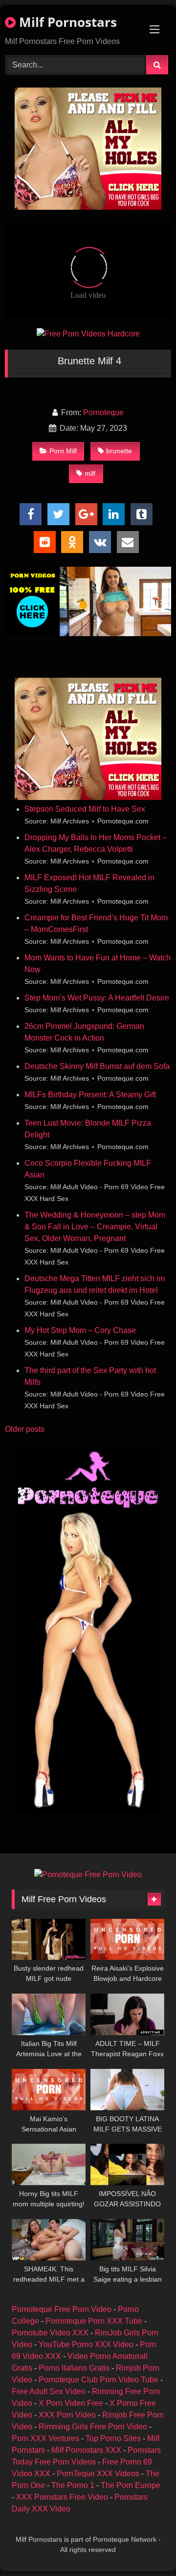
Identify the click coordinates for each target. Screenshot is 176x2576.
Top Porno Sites (113, 2438)
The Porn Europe (131, 2485)
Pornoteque (103, 412)
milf (90, 473)
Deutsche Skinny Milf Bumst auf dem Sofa (97, 1066)
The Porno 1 (73, 2485)
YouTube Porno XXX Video (86, 2344)
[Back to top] (146, 2547)
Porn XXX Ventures (45, 2438)
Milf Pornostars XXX (86, 2450)
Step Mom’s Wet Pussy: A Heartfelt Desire (97, 998)
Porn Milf (63, 451)
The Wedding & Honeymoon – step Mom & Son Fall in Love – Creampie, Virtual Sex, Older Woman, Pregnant (95, 1227)
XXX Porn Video (67, 2415)
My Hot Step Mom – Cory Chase (80, 1330)
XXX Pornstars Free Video (62, 2497)
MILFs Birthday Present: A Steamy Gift (90, 1095)
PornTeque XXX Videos (98, 2474)
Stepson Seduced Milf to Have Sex (85, 809)
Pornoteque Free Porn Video (62, 2309)
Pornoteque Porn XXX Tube (94, 2321)
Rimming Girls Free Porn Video (93, 2427)
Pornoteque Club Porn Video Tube (99, 2380)
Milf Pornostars (66, 22)
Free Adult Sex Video (49, 2391)
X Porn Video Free (71, 2403)
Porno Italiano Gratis (74, 2368)
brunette (119, 451)
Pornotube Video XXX (50, 2333)
